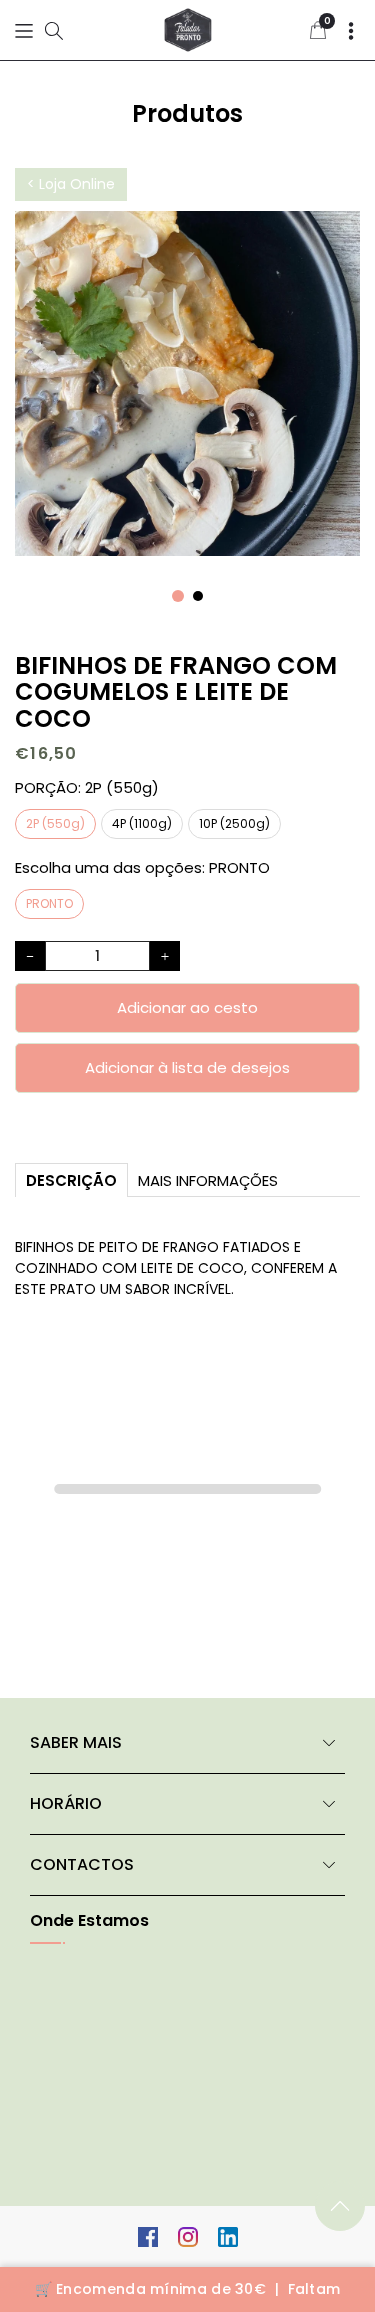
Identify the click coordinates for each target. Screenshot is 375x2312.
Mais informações (208, 1180)
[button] (24, 30)
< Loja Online (71, 184)
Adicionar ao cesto (187, 1007)
